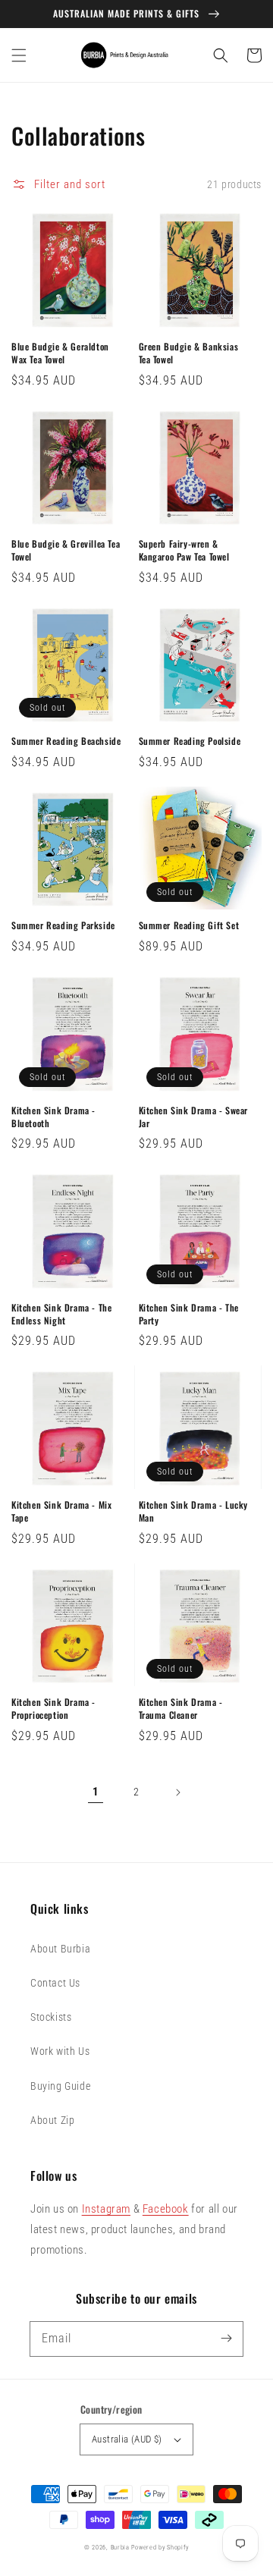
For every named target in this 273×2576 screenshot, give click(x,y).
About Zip (52, 2120)
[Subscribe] (226, 2339)
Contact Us (55, 1983)
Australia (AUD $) (127, 2439)
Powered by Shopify (160, 2547)
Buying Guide (60, 2086)
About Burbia (60, 1949)
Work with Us (60, 2051)
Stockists (51, 2017)
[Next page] (177, 1792)
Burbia (120, 2547)
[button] (19, 55)
